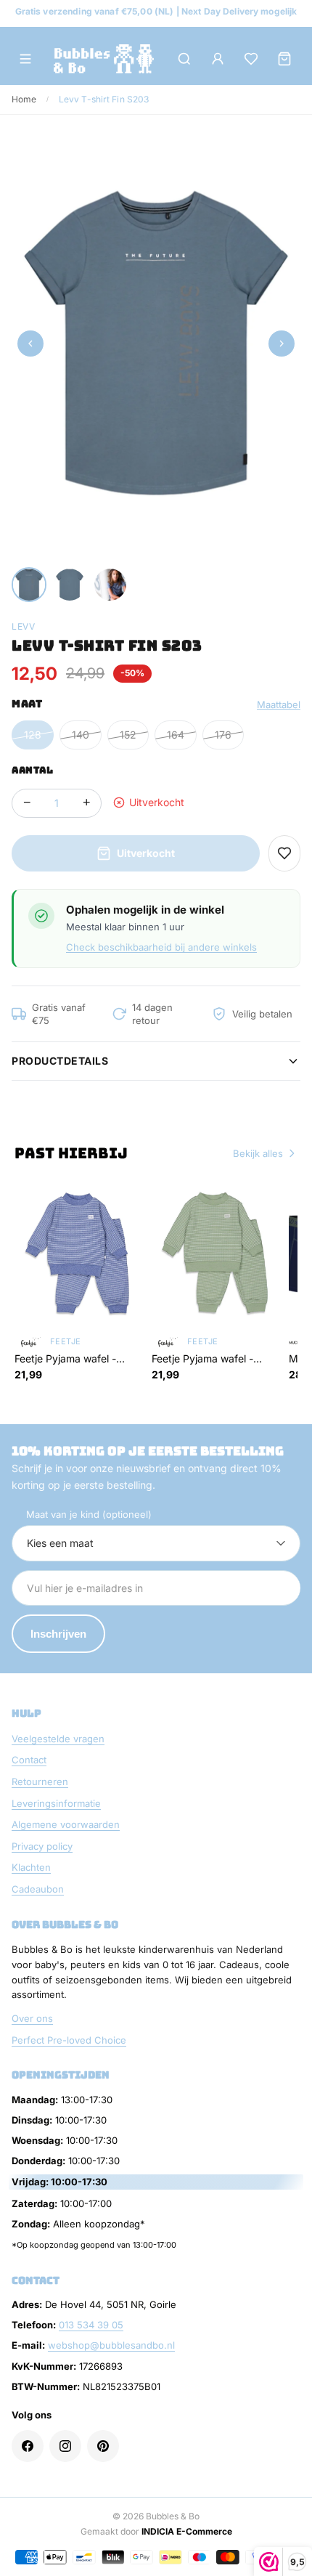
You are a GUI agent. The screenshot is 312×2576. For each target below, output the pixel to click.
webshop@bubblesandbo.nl (111, 2345)
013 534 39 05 (91, 2325)
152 (128, 735)
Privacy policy (42, 1846)
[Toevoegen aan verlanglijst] (284, 853)
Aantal (32, 770)
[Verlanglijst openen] (251, 59)
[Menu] (25, 59)
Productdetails (60, 1061)
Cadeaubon (38, 1889)
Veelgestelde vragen (58, 1739)
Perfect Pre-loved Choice (69, 2040)
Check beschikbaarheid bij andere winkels (161, 947)
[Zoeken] (184, 59)
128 (33, 735)
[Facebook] (28, 2446)
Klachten (31, 1867)
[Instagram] (65, 2446)
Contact (29, 1760)
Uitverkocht (146, 853)
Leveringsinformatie (56, 1803)
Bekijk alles (258, 1153)
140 (81, 735)
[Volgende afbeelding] (282, 344)
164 (176, 735)
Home (24, 99)
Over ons (32, 2018)
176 (223, 735)
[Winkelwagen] (284, 59)
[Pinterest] (103, 2446)
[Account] (218, 59)
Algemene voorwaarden (66, 1824)
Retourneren (40, 1781)
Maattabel (279, 704)
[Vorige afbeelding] (30, 344)
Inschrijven (58, 1634)
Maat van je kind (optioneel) (89, 1514)
